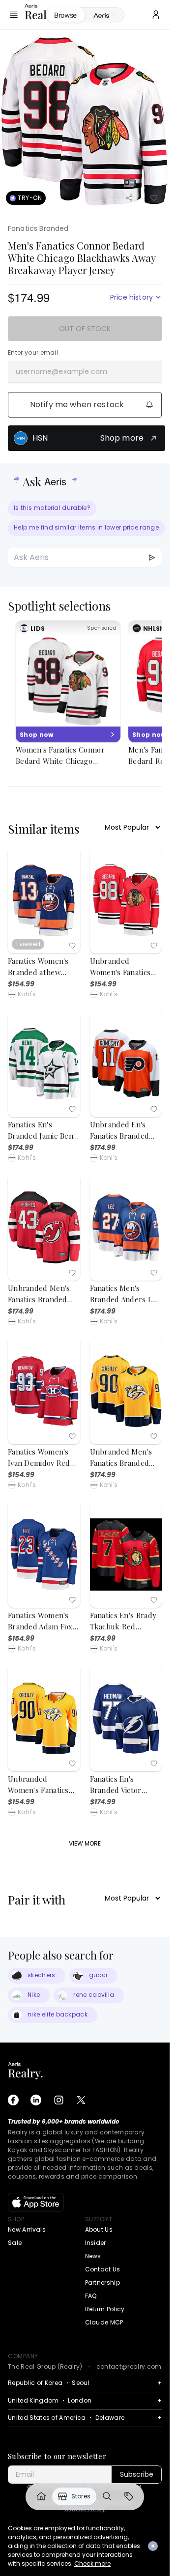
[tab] (104, 15)
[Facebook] (13, 2100)
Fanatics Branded (38, 228)
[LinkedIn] (36, 2100)
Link (41, 2496)
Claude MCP (104, 2322)
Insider (96, 2243)
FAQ (91, 2296)
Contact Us (103, 2269)
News (93, 2256)
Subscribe (137, 2474)
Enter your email (33, 353)
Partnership (103, 2282)
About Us (99, 2229)
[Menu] (14, 15)
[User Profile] (156, 15)
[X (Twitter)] (81, 2100)
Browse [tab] (65, 15)
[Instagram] (59, 2100)
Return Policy (105, 2309)
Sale (15, 2243)
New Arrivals (27, 2229)
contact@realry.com (129, 2366)
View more (85, 1843)
